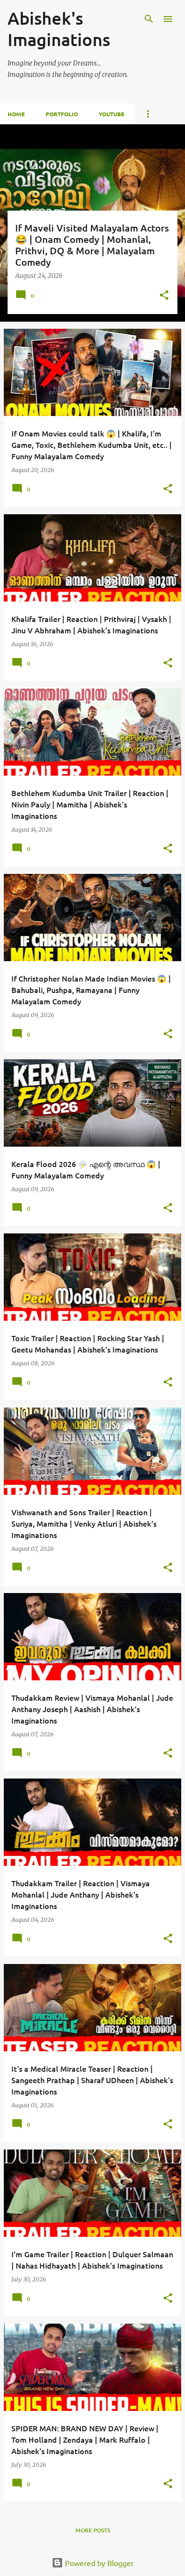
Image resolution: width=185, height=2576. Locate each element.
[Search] (149, 19)
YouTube (111, 114)
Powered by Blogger (98, 2563)
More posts (93, 2530)
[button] (164, 296)
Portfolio (62, 114)
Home (16, 114)
